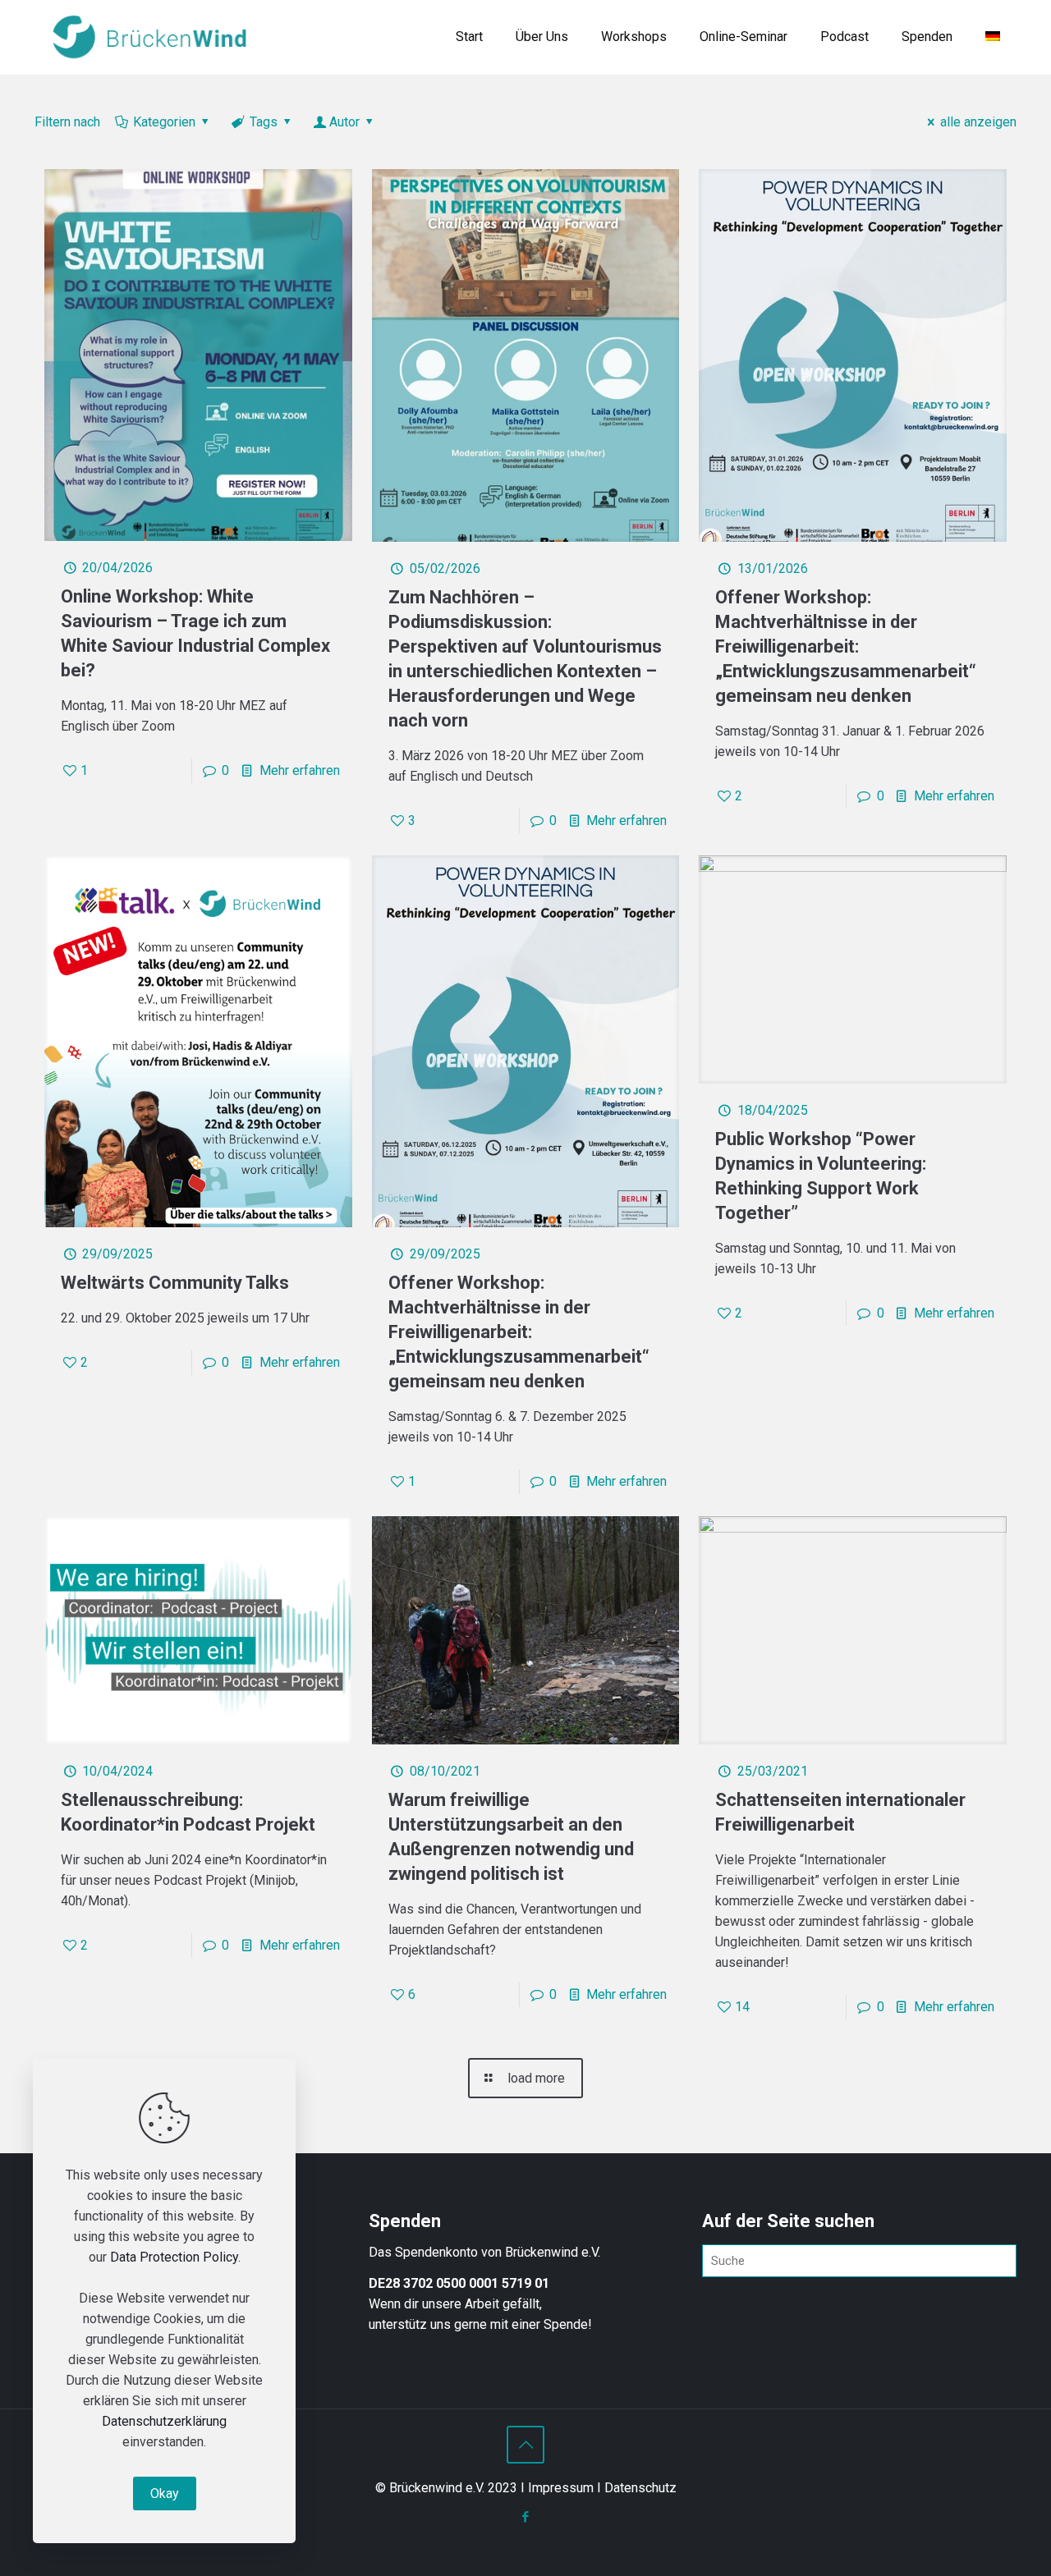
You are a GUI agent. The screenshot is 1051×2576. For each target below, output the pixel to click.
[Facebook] (526, 2517)
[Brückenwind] (149, 37)
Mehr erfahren (300, 770)
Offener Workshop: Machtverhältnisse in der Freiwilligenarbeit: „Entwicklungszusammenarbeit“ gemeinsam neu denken (846, 646)
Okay (165, 2493)
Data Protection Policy (174, 2257)
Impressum (561, 2488)
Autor (344, 122)
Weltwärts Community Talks (175, 1283)
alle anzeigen (978, 122)
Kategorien (164, 122)
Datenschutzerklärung (164, 2421)
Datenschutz (640, 2488)
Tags (264, 122)
